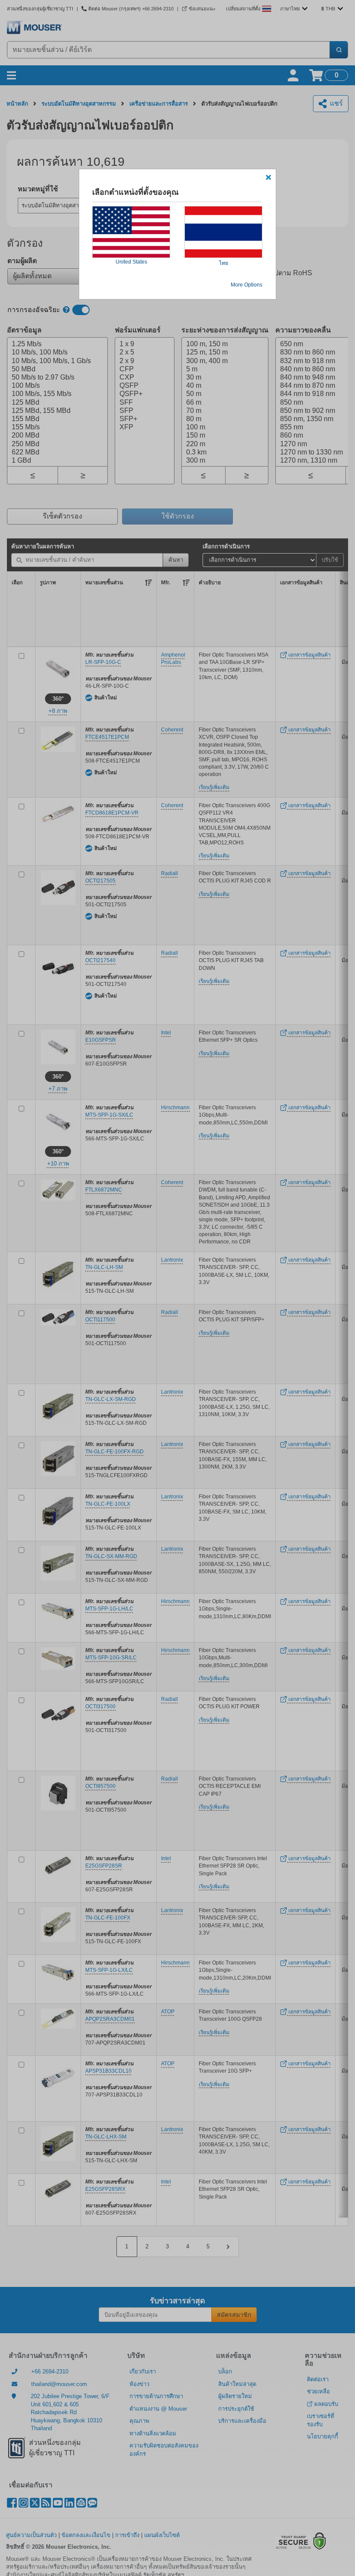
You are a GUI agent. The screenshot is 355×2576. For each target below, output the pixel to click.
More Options (247, 285)
